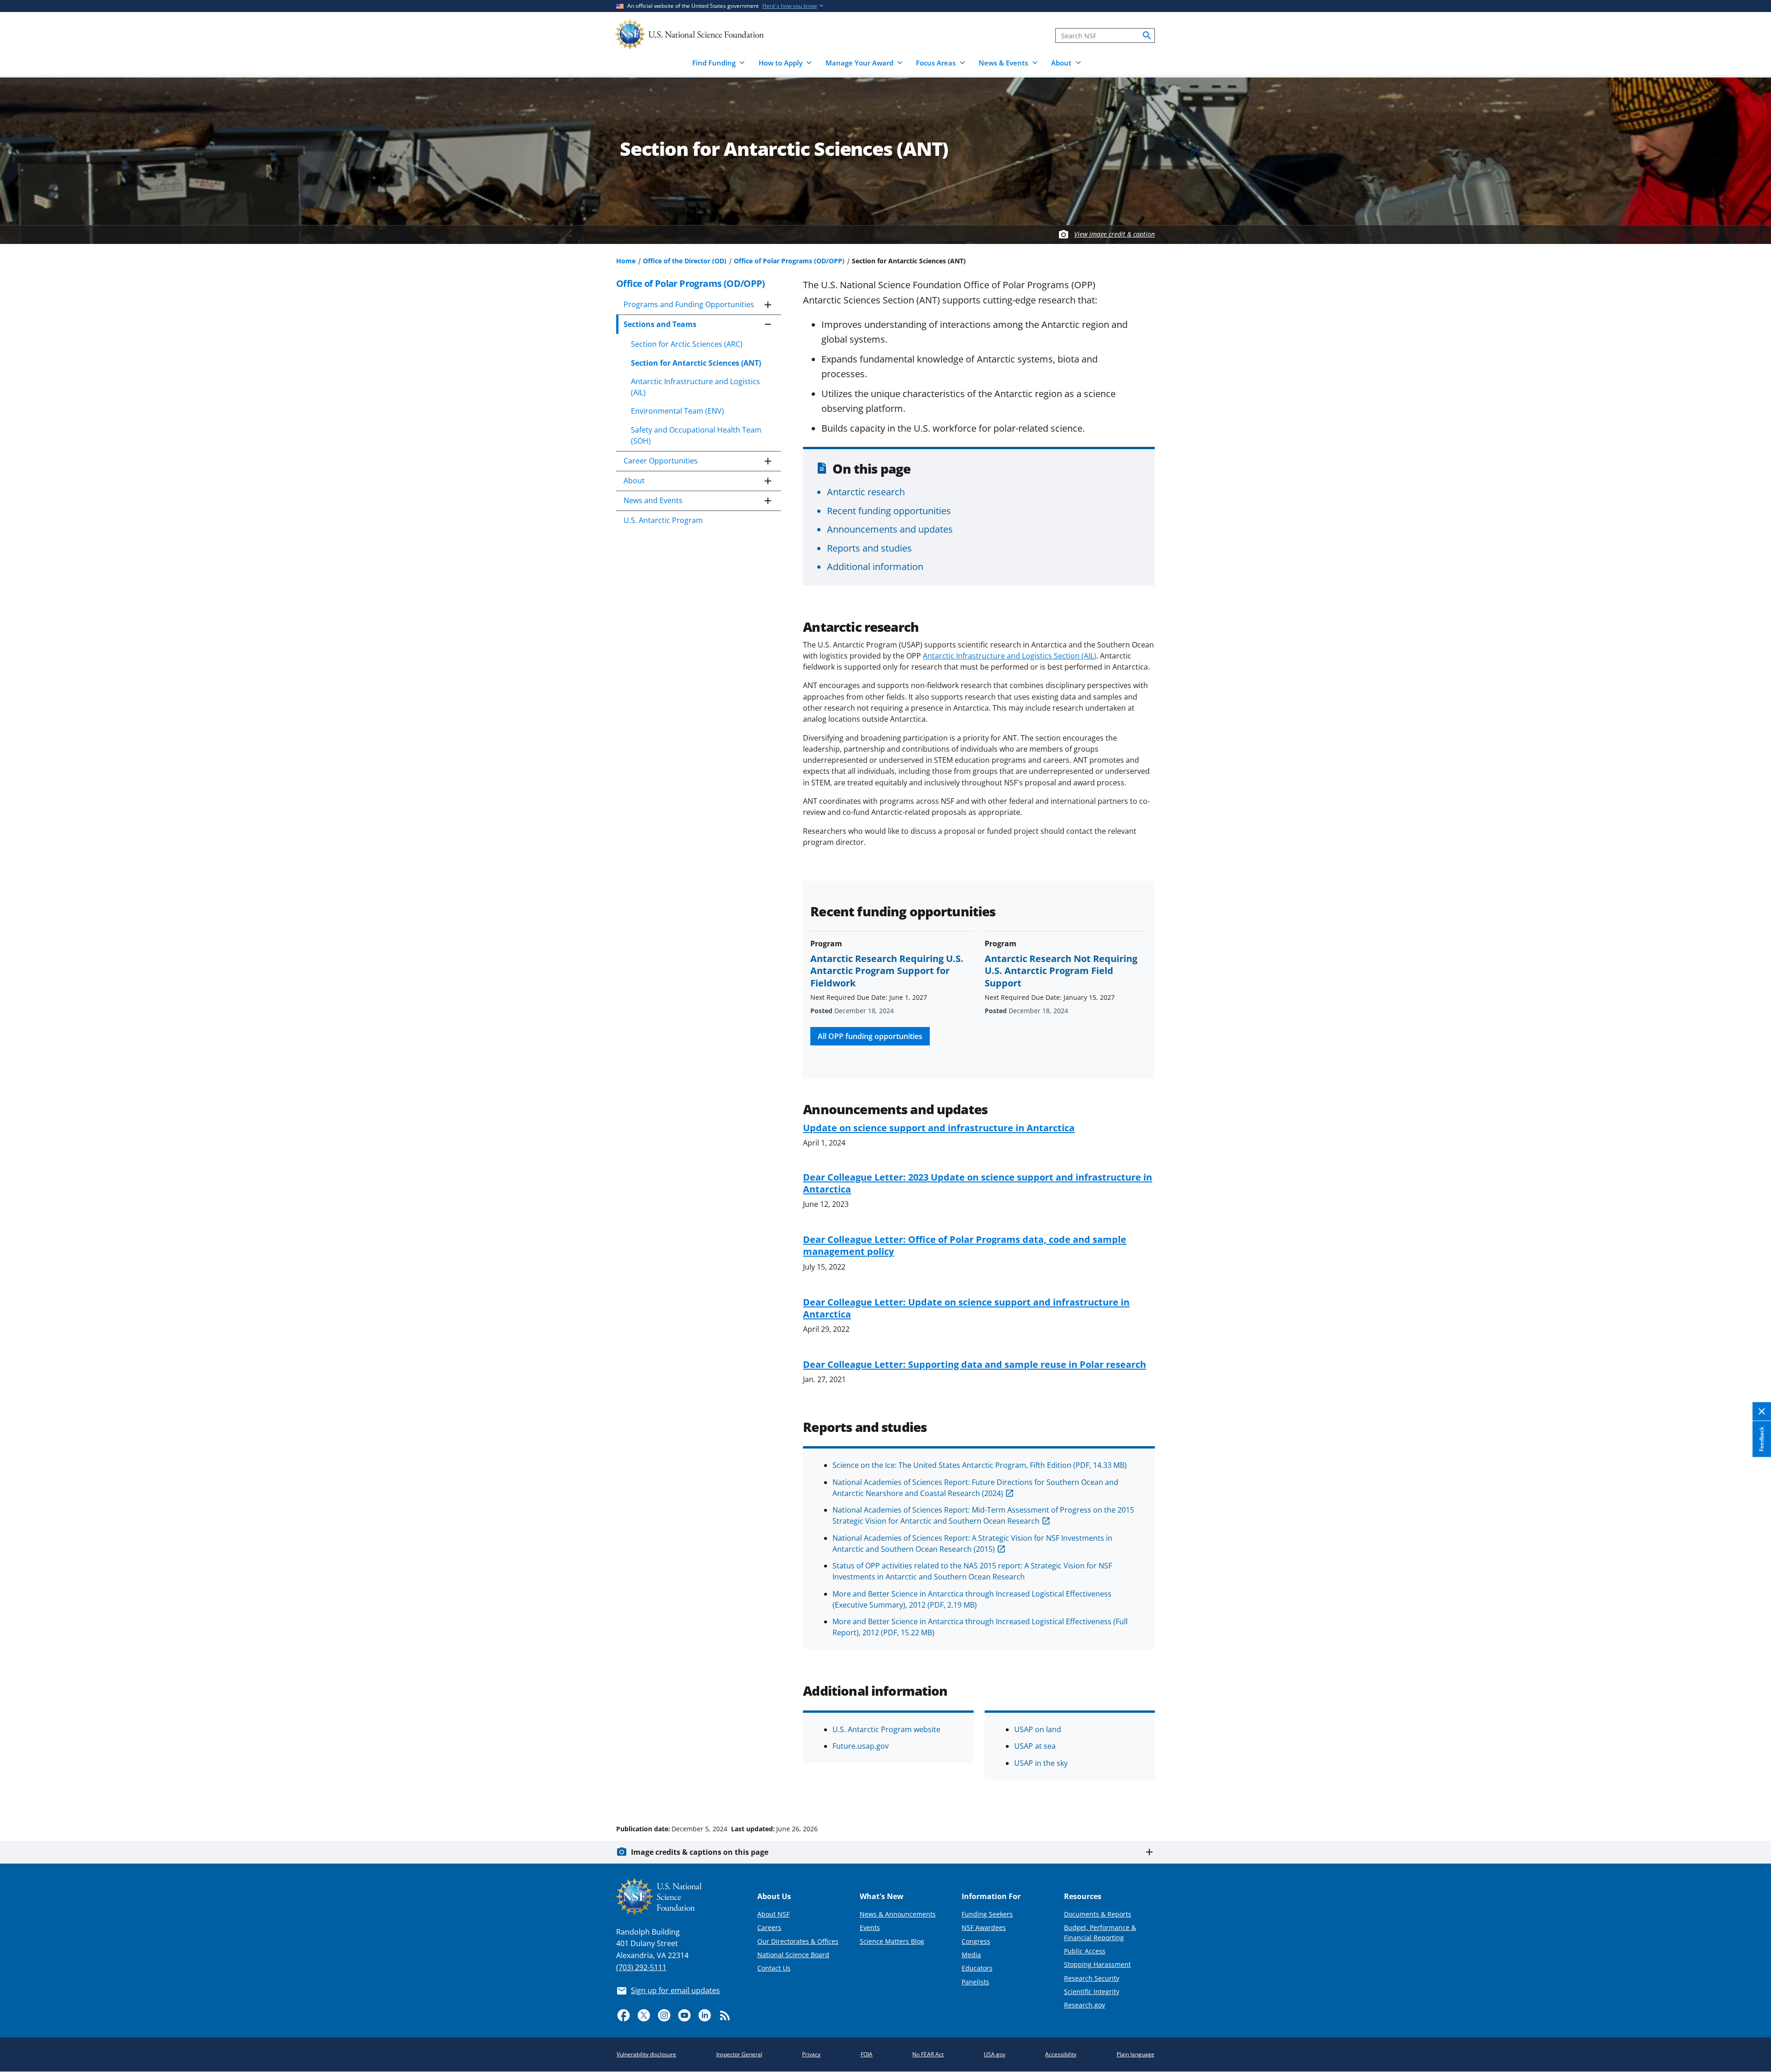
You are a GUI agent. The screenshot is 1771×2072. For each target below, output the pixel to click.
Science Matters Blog (892, 1941)
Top (1751, 1794)
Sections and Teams (660, 324)
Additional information (875, 566)
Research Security (1092, 1978)
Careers (769, 1927)
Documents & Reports (1098, 1914)
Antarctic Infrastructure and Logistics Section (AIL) (1010, 656)
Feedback (1762, 1439)
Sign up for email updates (675, 1990)
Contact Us (774, 1968)
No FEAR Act (928, 2054)
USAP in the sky (1041, 1763)
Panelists (975, 1982)
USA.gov (995, 2054)
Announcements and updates (890, 529)
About (634, 481)
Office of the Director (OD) (685, 261)
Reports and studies (869, 548)
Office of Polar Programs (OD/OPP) (789, 261)
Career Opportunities (661, 461)
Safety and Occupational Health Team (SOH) (696, 435)
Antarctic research (866, 492)
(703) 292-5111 (641, 1967)
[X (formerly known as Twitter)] (644, 2015)
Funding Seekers (987, 1914)
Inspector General (739, 2054)
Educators (977, 1968)
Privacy (811, 2054)
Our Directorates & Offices (798, 1941)
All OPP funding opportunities (870, 1036)
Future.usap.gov (861, 1746)
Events (870, 1927)
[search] (1147, 36)
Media (971, 1955)
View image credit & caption (1114, 234)
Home (626, 261)
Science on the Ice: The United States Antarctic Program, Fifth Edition (980, 1465)
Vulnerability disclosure (646, 2054)
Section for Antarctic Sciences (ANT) (696, 363)
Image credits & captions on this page (700, 1852)
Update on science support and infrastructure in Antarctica (939, 1128)
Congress (976, 1941)
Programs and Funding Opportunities (689, 304)
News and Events (653, 500)
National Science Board (793, 1955)
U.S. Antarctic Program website (886, 1729)
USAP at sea (1035, 1746)
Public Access (1085, 1951)
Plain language (1135, 2054)
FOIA (867, 2054)
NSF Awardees (984, 1927)
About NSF (773, 1914)
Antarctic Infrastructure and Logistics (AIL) (695, 387)
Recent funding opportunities (889, 511)
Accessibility (1061, 2054)
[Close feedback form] (1762, 1412)
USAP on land (1038, 1729)
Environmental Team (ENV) (677, 411)
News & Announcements (898, 1914)
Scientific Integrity (1092, 1992)
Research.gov (1085, 2005)
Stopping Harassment (1097, 1964)
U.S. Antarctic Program (663, 520)
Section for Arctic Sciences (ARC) (687, 344)
